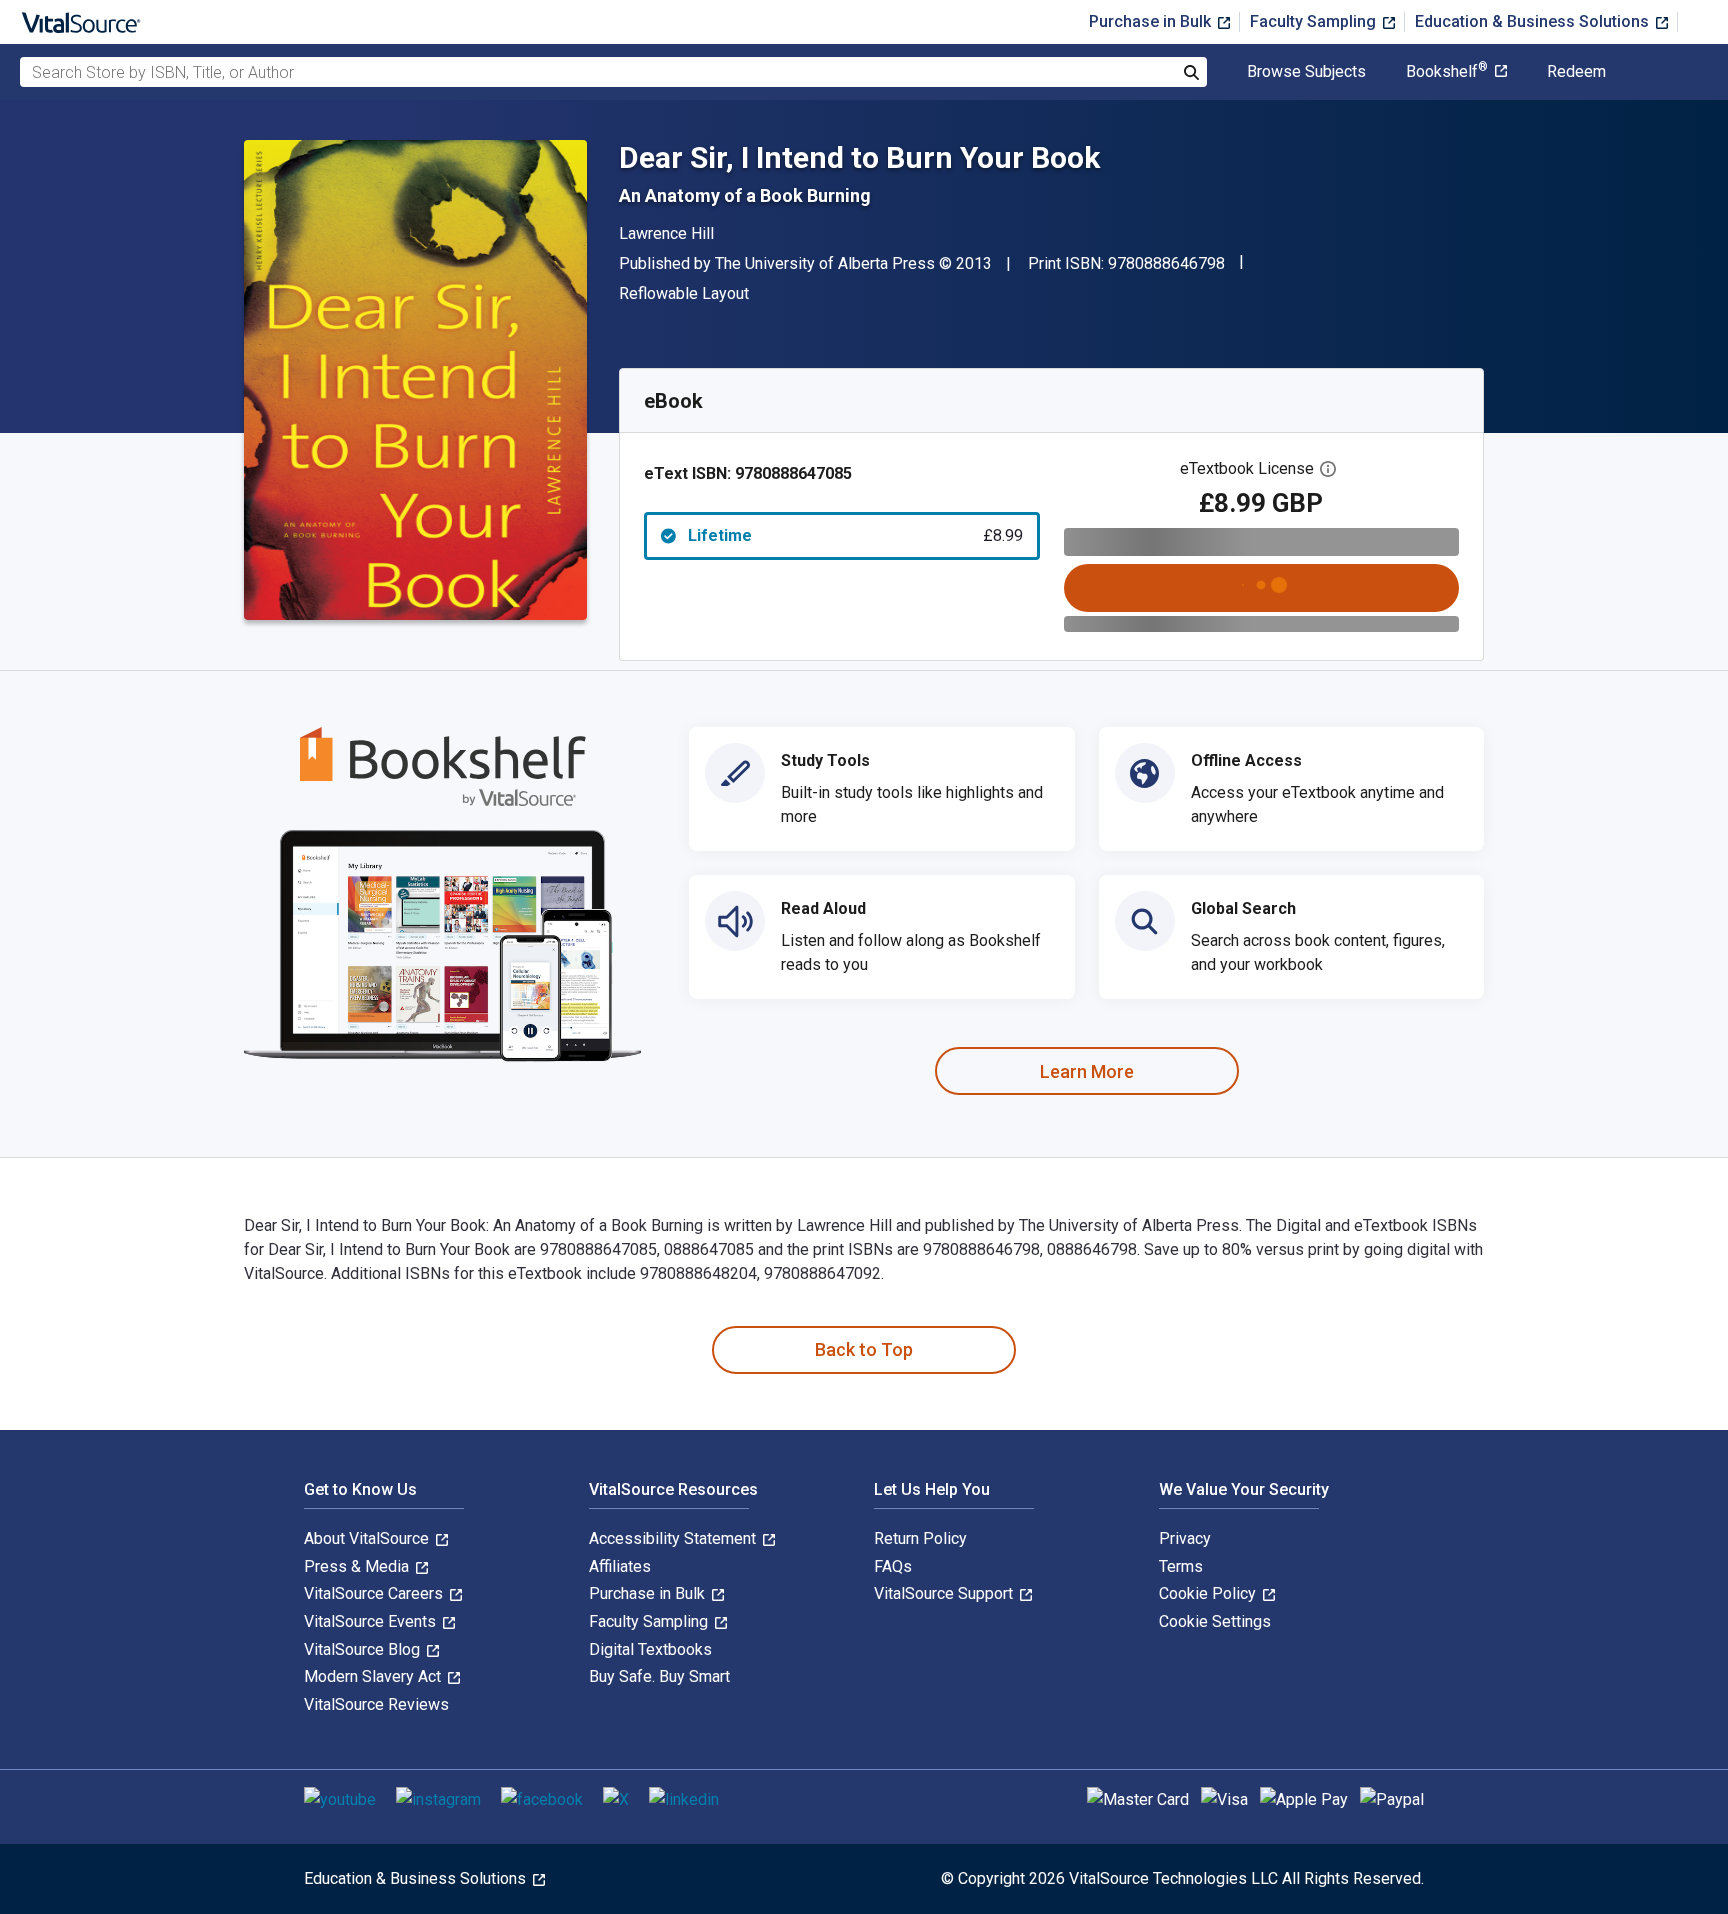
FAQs (893, 1566)
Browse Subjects (1306, 72)
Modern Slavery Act (374, 1676)
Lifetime (855, 535)
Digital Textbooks (650, 1649)
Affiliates (620, 1566)
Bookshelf (1447, 72)
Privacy (1185, 1538)
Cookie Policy (1209, 1593)
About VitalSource (368, 1538)
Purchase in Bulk (1152, 21)
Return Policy (920, 1538)
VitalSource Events (372, 1621)
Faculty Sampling (1315, 21)
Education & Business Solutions (1534, 21)
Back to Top (864, 1349)
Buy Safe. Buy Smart (659, 1676)
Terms (1181, 1566)
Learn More (1087, 1071)
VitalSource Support (945, 1593)
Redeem (1576, 72)
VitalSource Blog (364, 1649)
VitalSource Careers (375, 1593)
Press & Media (358, 1566)
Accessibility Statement (674, 1538)
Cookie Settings (1215, 1621)
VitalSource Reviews (376, 1704)
